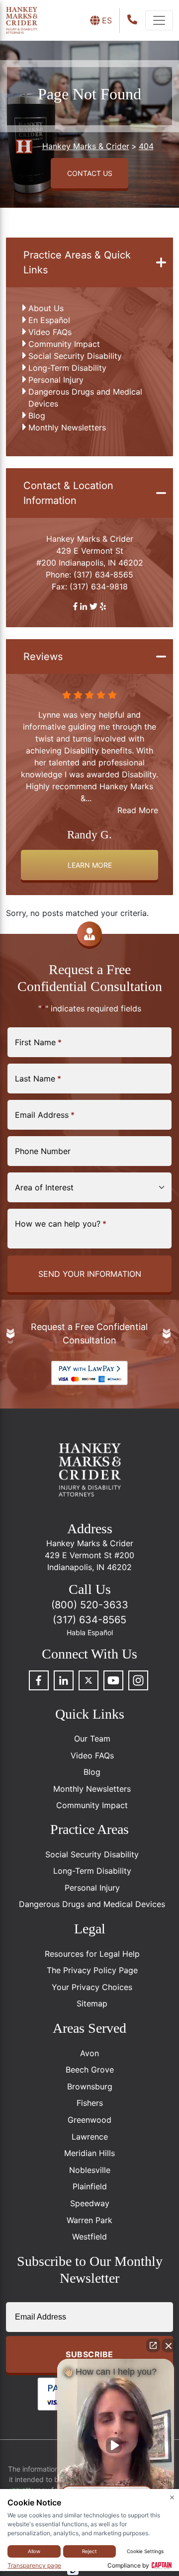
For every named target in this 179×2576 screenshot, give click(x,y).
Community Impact (64, 344)
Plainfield (90, 2186)
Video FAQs (50, 332)
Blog (37, 415)
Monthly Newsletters (67, 427)
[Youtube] (113, 1680)
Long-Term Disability (67, 368)
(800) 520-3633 (90, 1605)
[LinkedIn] (64, 1680)
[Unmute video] (116, 2445)
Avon (89, 2053)
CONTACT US (90, 173)
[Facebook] (39, 1680)
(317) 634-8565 (103, 575)
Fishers (90, 2103)
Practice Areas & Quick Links (77, 262)
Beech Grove (90, 2070)
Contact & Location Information (68, 493)
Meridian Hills (89, 2153)
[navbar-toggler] (159, 20)
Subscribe (89, 2354)
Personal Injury (56, 380)
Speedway (90, 2203)
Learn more (90, 865)
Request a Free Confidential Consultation (89, 1333)
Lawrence (90, 2137)
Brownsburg (90, 2086)
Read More (138, 810)
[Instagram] (138, 1680)
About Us (46, 308)
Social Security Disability (75, 356)
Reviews (43, 657)
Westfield (89, 2237)
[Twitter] (89, 1680)
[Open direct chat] (153, 2345)
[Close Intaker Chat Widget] (169, 2345)
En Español (49, 320)
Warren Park (89, 2220)
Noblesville (90, 2170)
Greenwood (89, 2120)
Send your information (90, 1274)
